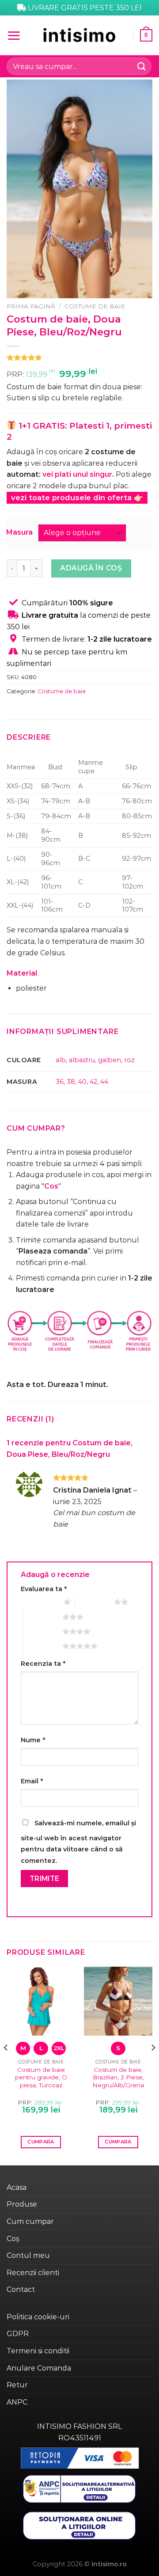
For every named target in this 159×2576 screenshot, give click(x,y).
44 (104, 1082)
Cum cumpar (30, 2221)
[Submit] (142, 66)
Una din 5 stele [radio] (40, 1602)
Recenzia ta (43, 1664)
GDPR (18, 2334)
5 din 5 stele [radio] (43, 1646)
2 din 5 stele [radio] (95, 1602)
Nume (33, 1740)
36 (60, 1082)
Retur (17, 2385)
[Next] (153, 2065)
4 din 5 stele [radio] (43, 1631)
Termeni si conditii (38, 2351)
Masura (19, 533)
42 (93, 1082)
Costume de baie (95, 306)
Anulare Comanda (39, 2368)
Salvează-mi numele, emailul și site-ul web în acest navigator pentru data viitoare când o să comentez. (78, 1842)
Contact (21, 2289)
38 (71, 1082)
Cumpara (41, 2142)
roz (129, 1060)
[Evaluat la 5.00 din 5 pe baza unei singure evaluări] (79, 357)
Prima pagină (31, 306)
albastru (82, 1060)
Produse (22, 2204)
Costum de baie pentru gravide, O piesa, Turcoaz (41, 2077)
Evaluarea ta (44, 1589)
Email (32, 1781)
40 (82, 1082)
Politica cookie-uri (38, 2317)
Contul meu (28, 2255)
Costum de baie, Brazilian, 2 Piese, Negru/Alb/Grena (118, 2077)
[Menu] (14, 35)
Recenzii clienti (33, 2273)
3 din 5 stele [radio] (43, 1617)
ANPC (17, 2402)
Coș (13, 2239)
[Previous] (6, 2065)
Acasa (17, 2187)
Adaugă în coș (91, 568)
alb (61, 1060)
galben (110, 1060)
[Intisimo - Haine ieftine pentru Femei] (79, 35)
